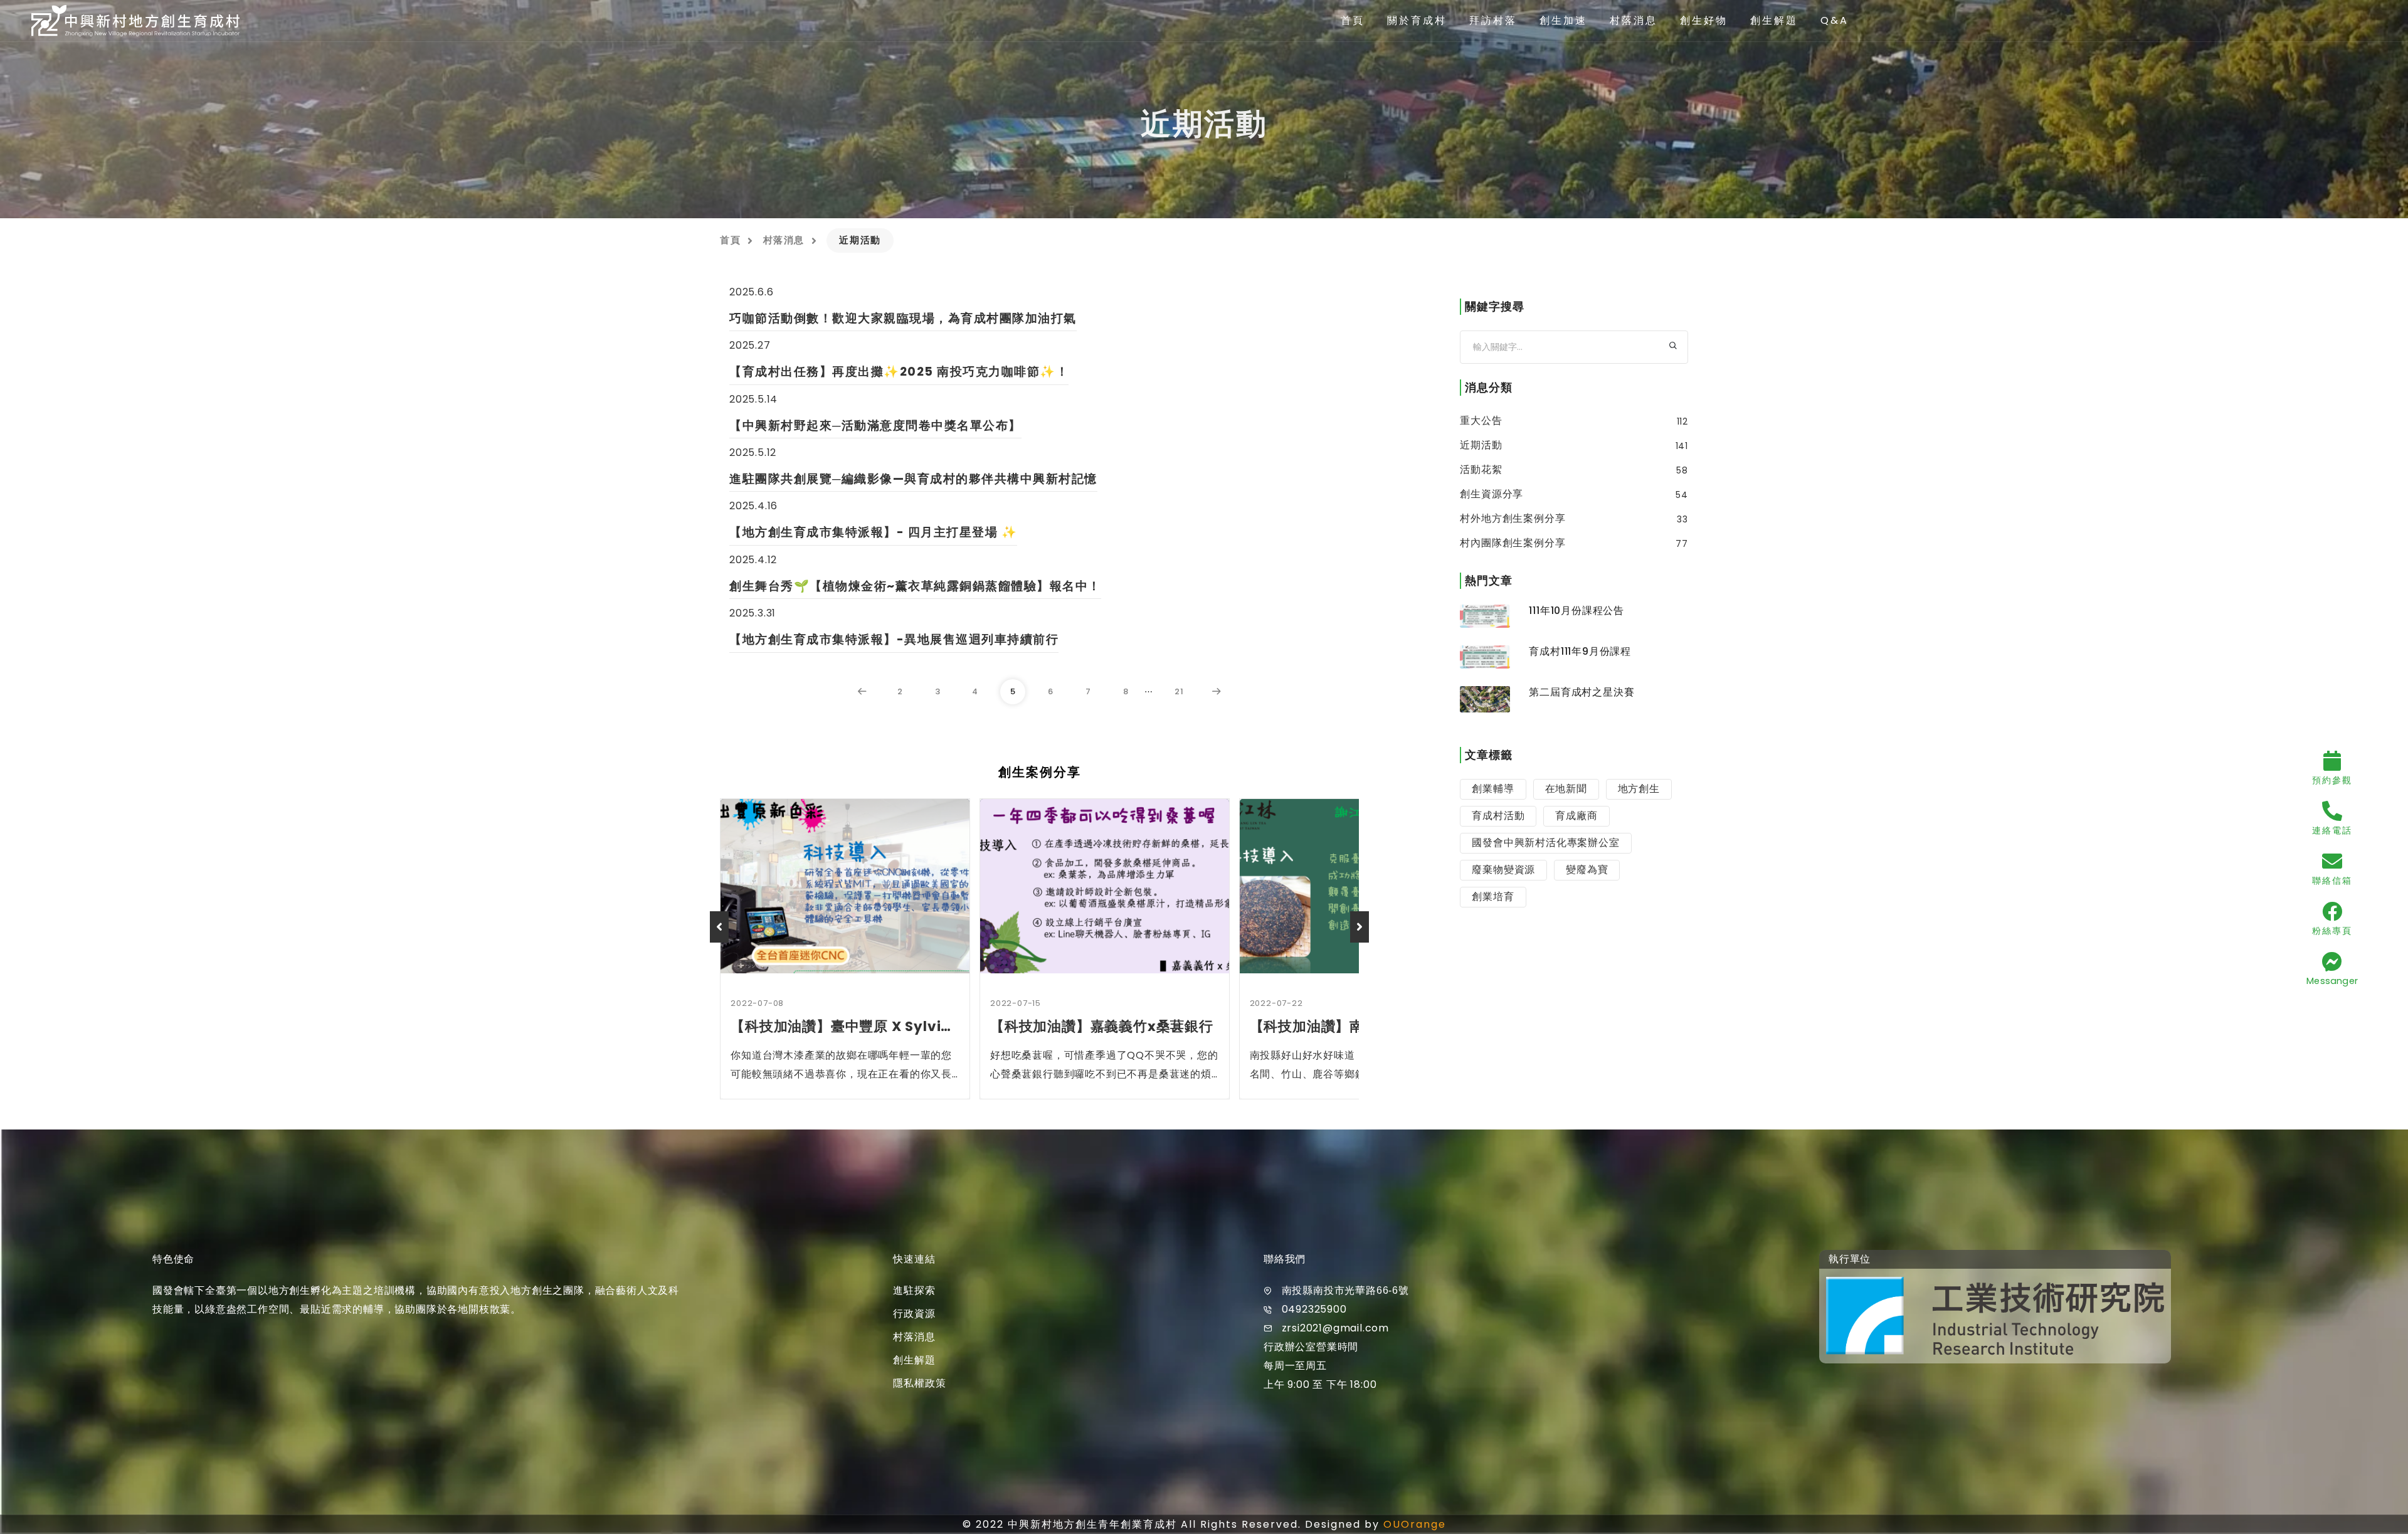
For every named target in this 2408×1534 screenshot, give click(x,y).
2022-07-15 (1016, 1003)
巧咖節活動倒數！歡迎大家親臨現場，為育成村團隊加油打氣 (903, 318)
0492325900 (1314, 1309)
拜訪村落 (1493, 20)
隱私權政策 (919, 1383)
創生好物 (1704, 20)
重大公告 (1481, 421)
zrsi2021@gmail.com (1335, 1328)
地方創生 (1639, 789)
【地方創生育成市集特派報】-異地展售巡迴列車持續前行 (894, 639)
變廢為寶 (1587, 870)
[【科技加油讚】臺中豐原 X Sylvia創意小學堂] (845, 886)
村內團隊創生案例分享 (1513, 543)
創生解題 (1774, 20)
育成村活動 (1498, 816)
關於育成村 (1417, 20)
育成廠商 (1576, 816)
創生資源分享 (1492, 494)
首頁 (1353, 20)
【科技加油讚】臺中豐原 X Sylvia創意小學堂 (845, 1026)
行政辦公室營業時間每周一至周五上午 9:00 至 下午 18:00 (1320, 1366)
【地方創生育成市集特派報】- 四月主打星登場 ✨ (873, 532)
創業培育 (1493, 897)
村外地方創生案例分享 (1513, 519)
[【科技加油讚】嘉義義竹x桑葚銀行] (1105, 886)
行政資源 (914, 1314)
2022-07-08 (757, 1003)
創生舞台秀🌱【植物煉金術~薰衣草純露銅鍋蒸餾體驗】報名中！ (915, 586)
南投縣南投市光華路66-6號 (1345, 1290)
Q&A (1835, 20)
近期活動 (1481, 445)
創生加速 (1563, 20)
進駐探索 (914, 1290)
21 (1179, 691)
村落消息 (1634, 20)
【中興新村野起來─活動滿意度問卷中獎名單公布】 (875, 426)
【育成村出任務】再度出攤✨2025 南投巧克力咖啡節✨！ (899, 372)
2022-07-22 (1276, 1003)
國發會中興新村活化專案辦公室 (1545, 843)
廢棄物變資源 (1503, 870)
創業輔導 (1493, 789)
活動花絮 (1481, 470)
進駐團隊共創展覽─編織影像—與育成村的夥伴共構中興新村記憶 (913, 479)
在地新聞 (1566, 789)
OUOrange (1415, 1524)
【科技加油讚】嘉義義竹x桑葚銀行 (1102, 1026)
